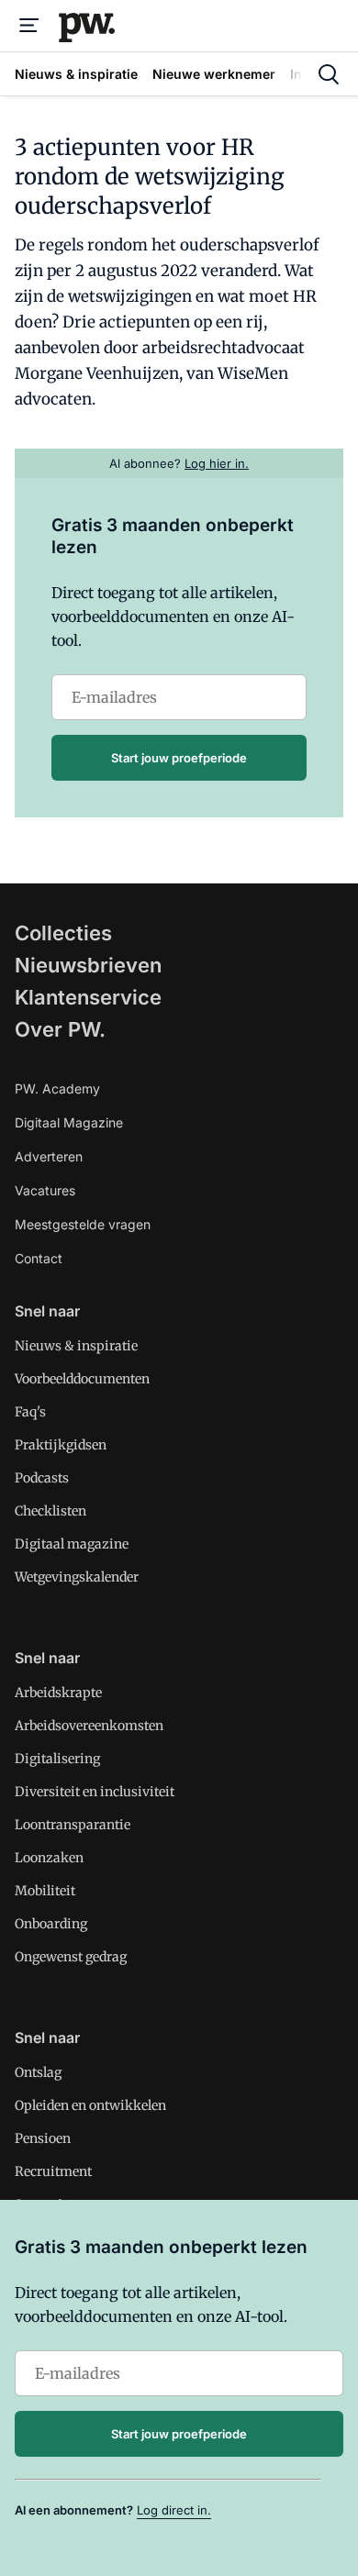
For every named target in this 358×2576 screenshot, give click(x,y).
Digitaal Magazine (69, 1122)
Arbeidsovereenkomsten (89, 1726)
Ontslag (38, 2072)
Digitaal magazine (72, 1544)
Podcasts (42, 1478)
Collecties (63, 933)
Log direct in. (174, 2510)
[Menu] (29, 26)
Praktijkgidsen (61, 1445)
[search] (329, 74)
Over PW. (60, 1029)
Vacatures (45, 1190)
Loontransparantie (73, 1825)
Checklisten (50, 1511)
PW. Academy (57, 1088)
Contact (39, 1258)
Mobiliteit (45, 1891)
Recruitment (53, 2171)
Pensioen (43, 2138)
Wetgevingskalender (77, 1577)
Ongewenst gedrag (71, 1957)
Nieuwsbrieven (88, 965)
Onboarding (51, 1924)
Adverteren (49, 1156)
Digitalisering (57, 1759)
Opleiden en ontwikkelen (90, 2105)
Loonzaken (49, 1858)
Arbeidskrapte (58, 1693)
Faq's (30, 1412)
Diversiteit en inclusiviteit (95, 1792)
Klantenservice (88, 997)
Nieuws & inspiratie (76, 1346)
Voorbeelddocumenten (82, 1379)
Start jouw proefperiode (179, 758)
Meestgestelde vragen (83, 1224)
